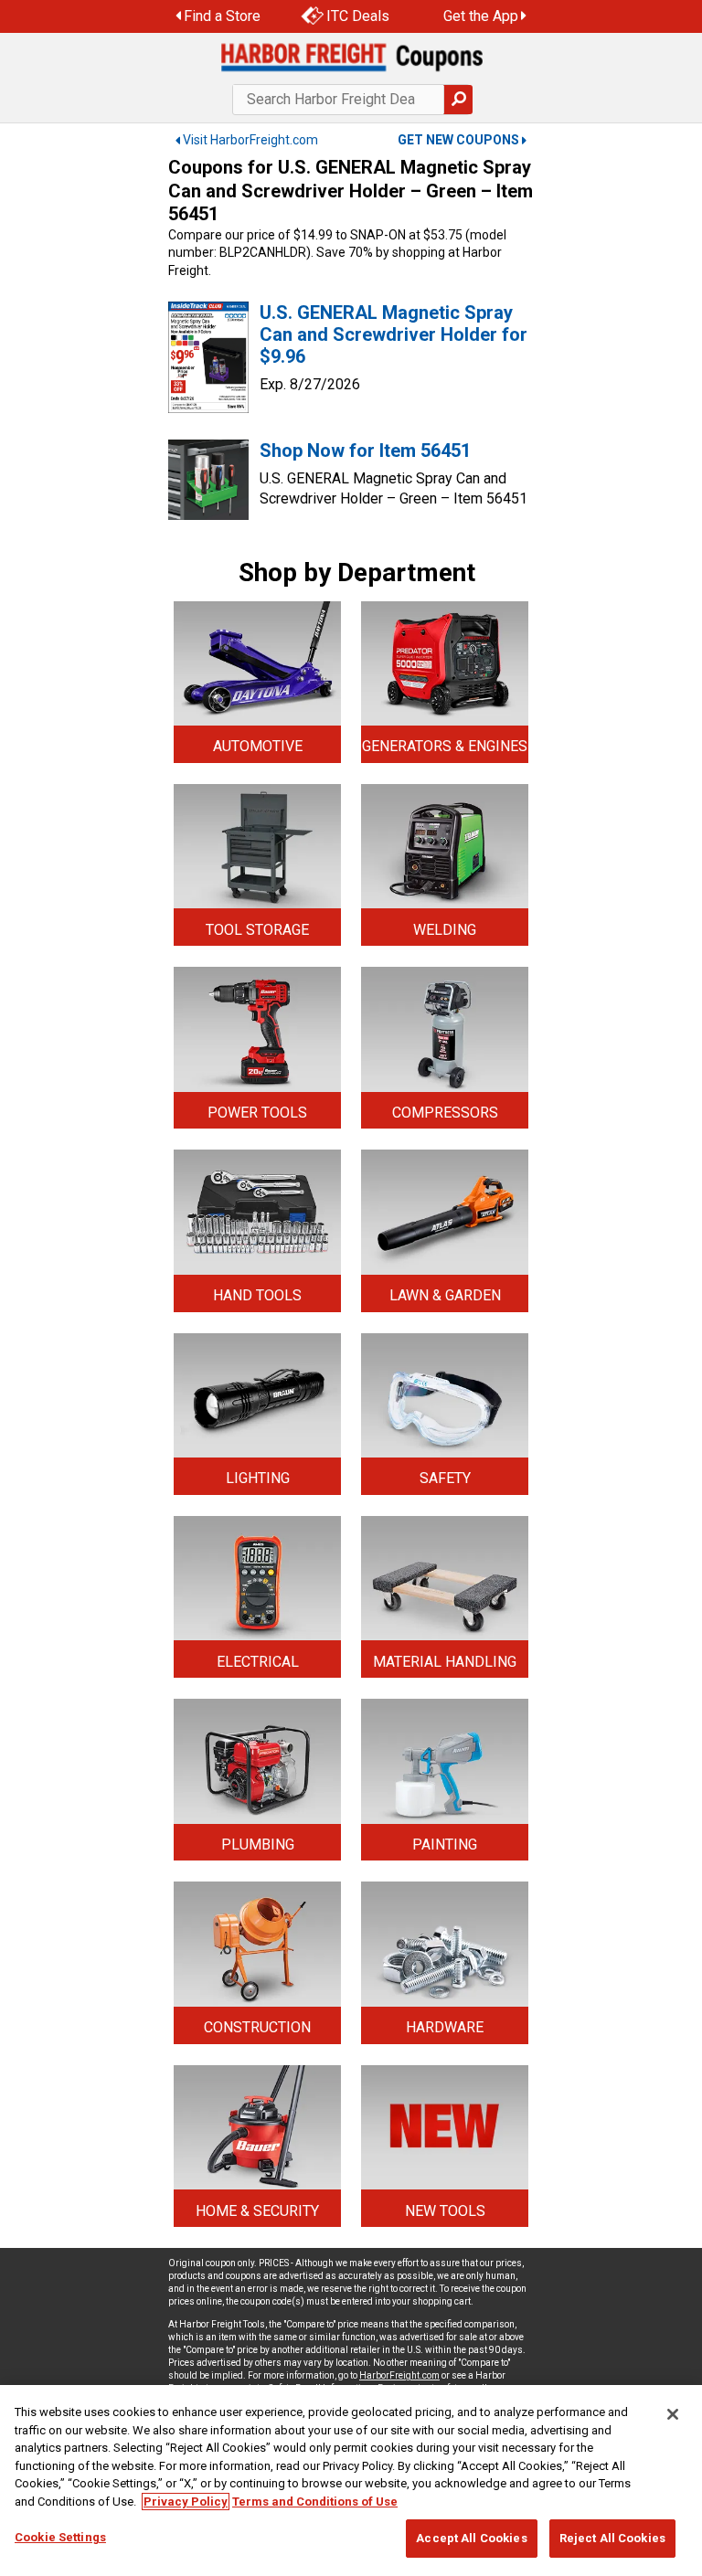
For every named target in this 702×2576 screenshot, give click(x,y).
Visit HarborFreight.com (250, 140)
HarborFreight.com (399, 2375)
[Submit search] (458, 100)
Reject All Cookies (612, 2538)
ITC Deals (358, 16)
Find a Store (222, 16)
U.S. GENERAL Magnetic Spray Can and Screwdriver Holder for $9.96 (394, 334)
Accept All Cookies (471, 2538)
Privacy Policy (186, 2502)
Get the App (481, 16)
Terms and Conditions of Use (315, 2502)
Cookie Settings (60, 2537)
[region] (351, 2481)
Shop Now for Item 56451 (365, 451)
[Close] (673, 2414)
